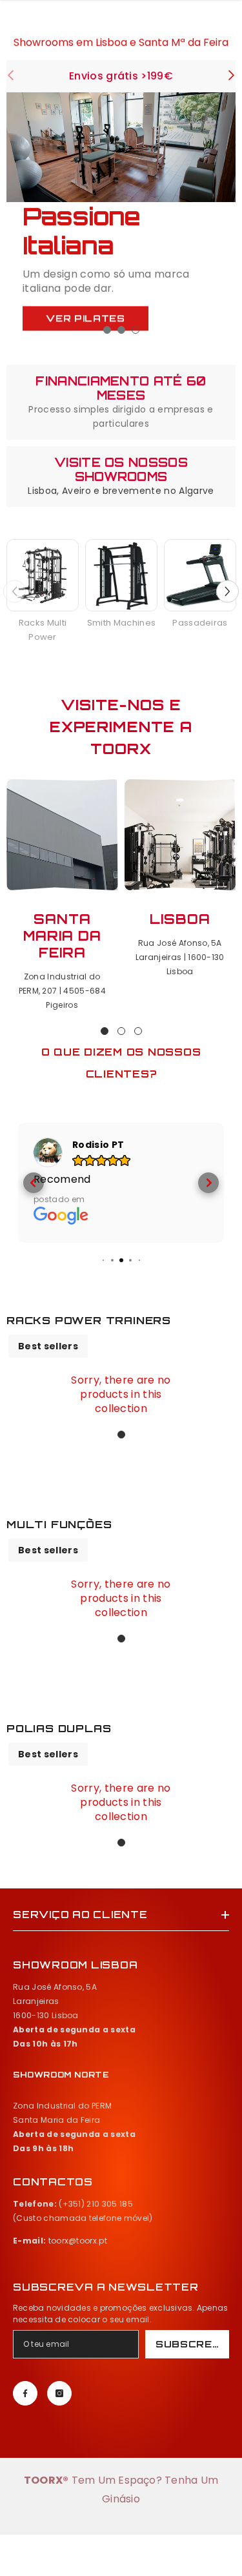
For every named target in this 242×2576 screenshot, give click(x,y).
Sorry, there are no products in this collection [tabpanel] (121, 1395)
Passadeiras (200, 623)
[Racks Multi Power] (43, 575)
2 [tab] (121, 330)
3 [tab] (136, 330)
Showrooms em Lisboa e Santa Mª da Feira (121, 41)
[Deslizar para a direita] (231, 77)
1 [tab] (107, 330)
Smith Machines (121, 623)
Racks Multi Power (43, 630)
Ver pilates (86, 316)
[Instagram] (59, 2393)
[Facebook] (25, 2393)
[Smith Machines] (121, 575)
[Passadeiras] (200, 575)
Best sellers (48, 1346)
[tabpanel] (121, 220)
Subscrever (192, 2344)
